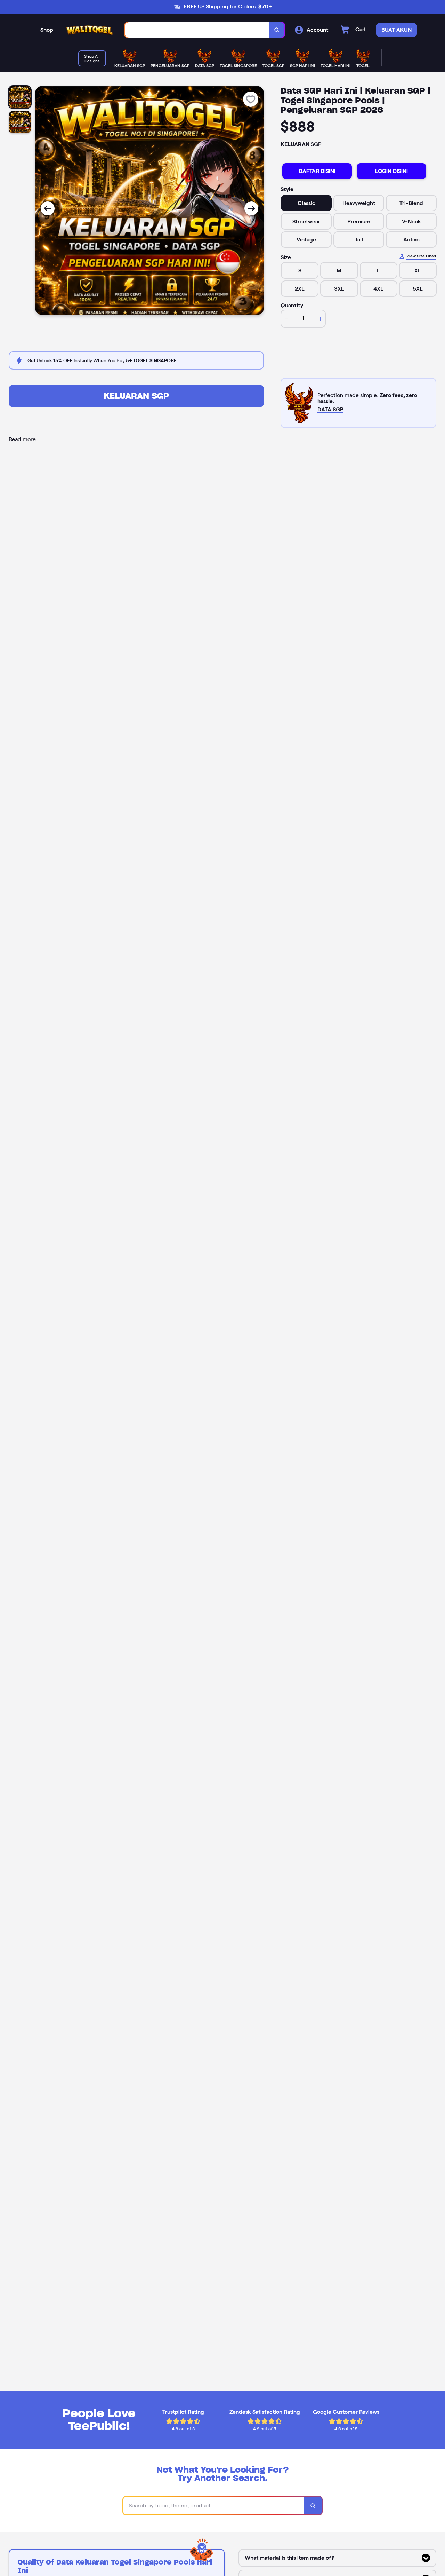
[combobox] (197, 30)
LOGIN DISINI (391, 171)
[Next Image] (251, 208)
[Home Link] (89, 30)
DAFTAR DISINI (317, 171)
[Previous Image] (48, 208)
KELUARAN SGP (136, 396)
